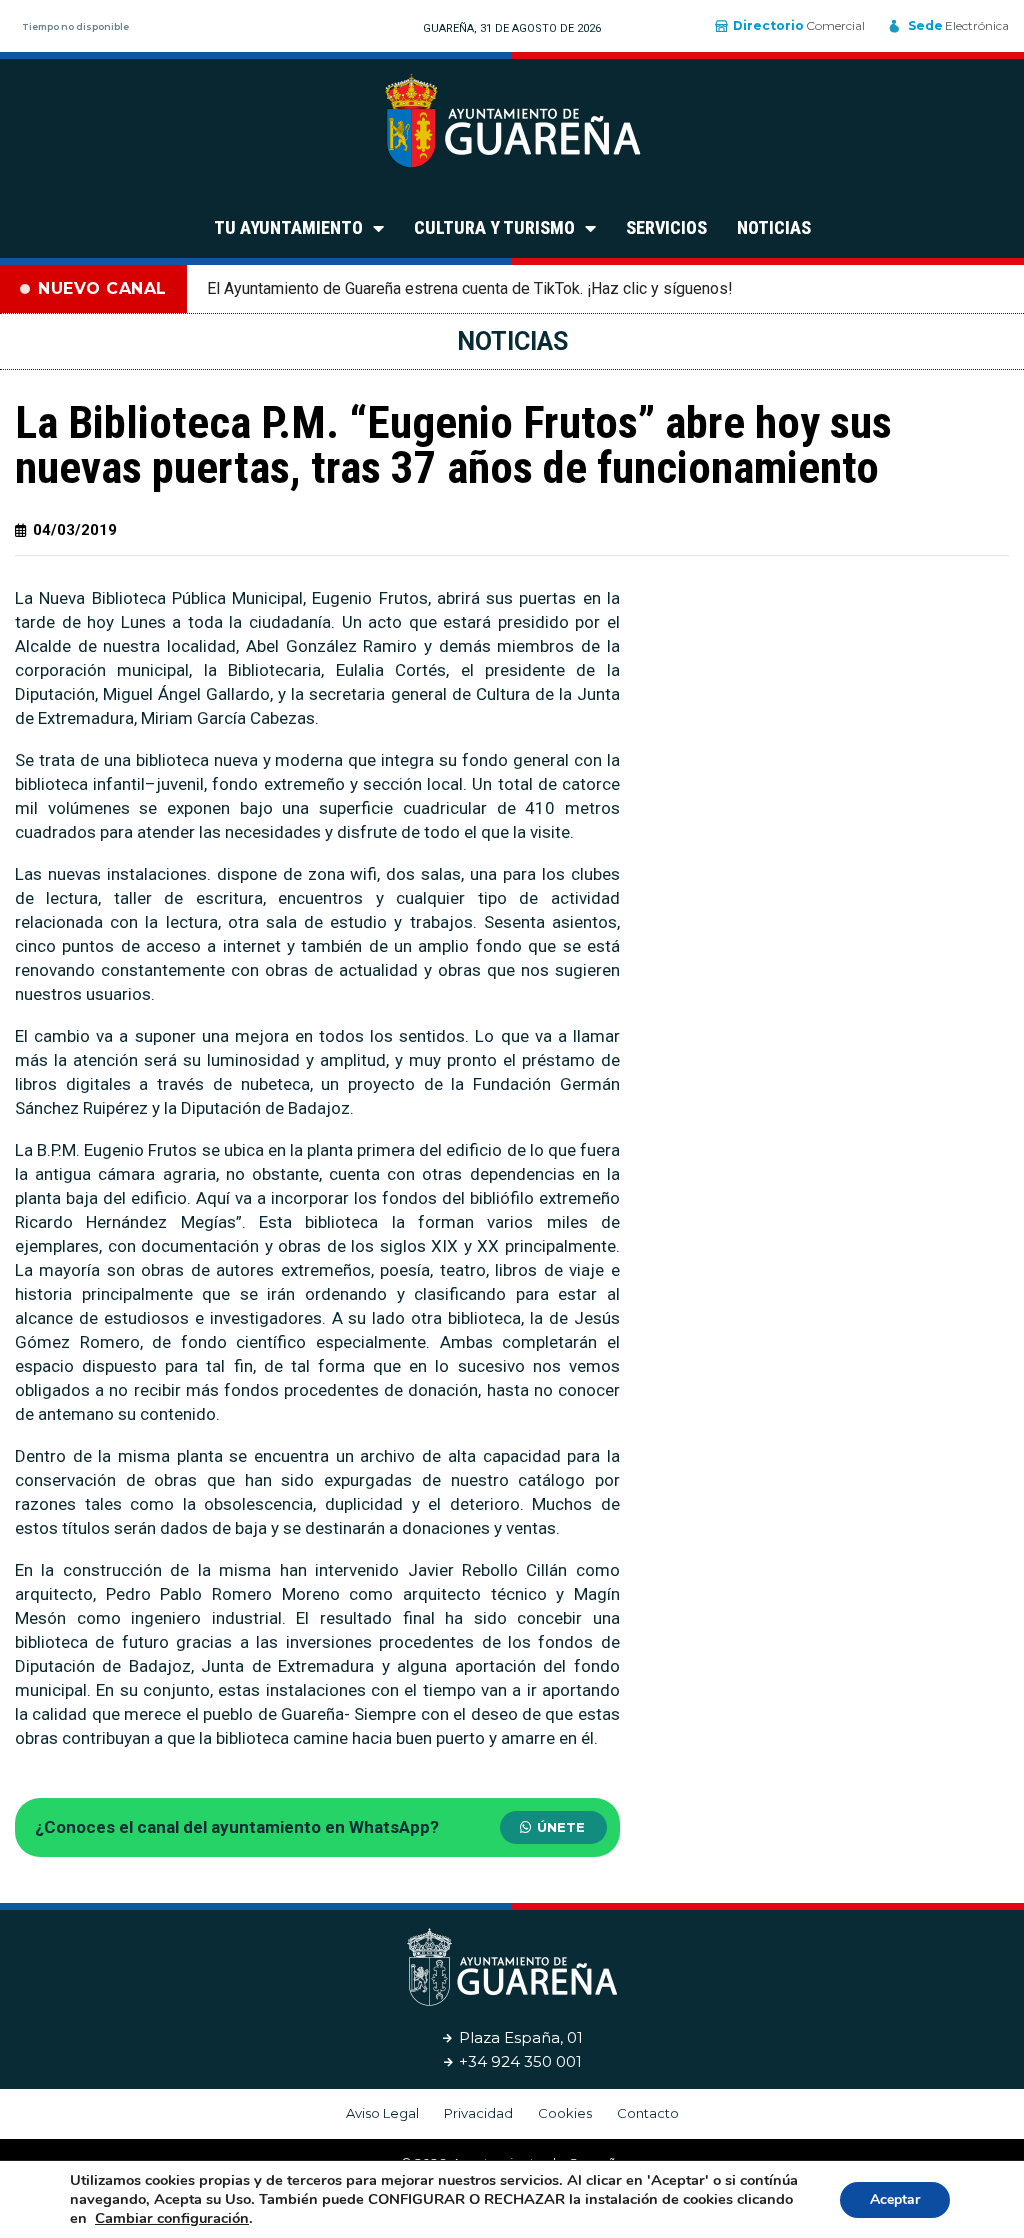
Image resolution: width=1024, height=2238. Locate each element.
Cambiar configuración (172, 2218)
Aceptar (895, 2199)
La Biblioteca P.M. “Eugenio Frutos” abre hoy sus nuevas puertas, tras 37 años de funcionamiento (453, 445)
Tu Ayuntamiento (288, 227)
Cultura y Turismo (494, 227)
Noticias (774, 227)
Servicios (666, 227)
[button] (553, 1827)
